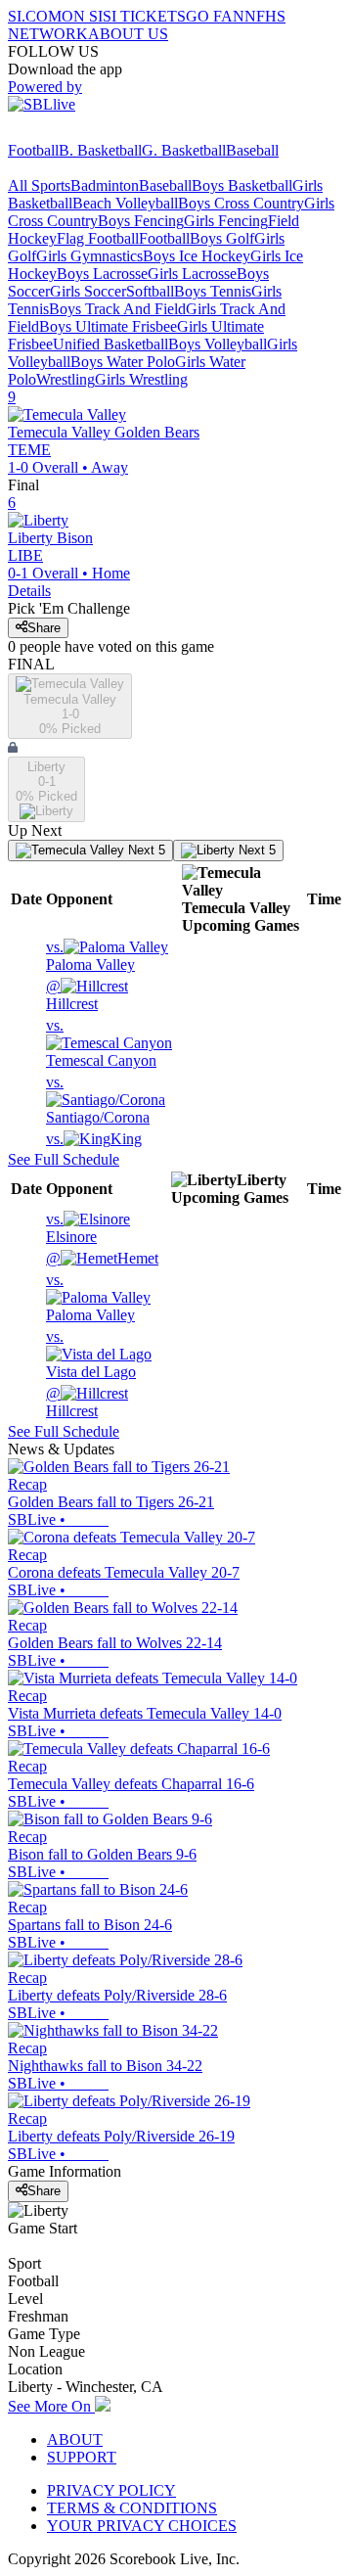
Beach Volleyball (125, 203)
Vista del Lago (91, 1354)
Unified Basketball (110, 344)
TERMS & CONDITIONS (132, 2508)
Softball (150, 291)
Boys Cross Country (241, 203)
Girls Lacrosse (192, 274)
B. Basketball (100, 150)
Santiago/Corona (98, 1100)
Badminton (105, 185)
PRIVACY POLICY (111, 2490)
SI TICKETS (144, 16)
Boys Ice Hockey (197, 256)
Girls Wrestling (141, 379)
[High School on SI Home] (83, 133)
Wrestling (66, 379)
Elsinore (71, 1228)
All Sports (39, 185)
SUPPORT (82, 2457)
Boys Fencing (141, 221)
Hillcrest (72, 995)
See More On (51, 2406)
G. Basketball (184, 150)
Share (44, 628)
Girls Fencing (226, 221)
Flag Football (98, 238)
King (94, 1139)
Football (33, 150)
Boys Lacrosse (102, 274)
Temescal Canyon (101, 1043)
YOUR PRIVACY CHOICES (142, 2526)
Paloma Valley (90, 956)
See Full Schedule (64, 1159)
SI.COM (35, 16)
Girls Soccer (88, 291)
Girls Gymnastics (89, 256)
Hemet (102, 1258)
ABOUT (75, 2439)
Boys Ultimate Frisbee (108, 326)
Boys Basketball (242, 185)
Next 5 (145, 850)
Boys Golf (222, 238)
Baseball (252, 150)
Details (29, 591)
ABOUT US (128, 34)
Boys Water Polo (123, 362)
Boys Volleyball (218, 344)
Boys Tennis (213, 291)
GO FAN (215, 16)
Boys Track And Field (117, 309)
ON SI (82, 16)
